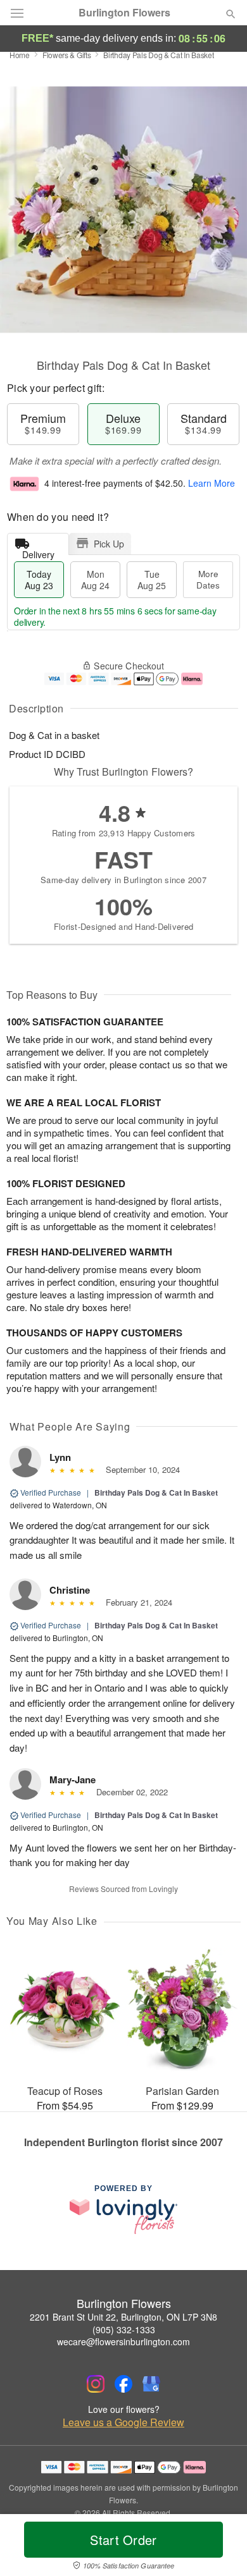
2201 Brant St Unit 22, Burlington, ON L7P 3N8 (123, 2317)
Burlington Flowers (124, 13)
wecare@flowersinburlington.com (123, 2341)
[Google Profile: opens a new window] (151, 2384)
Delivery (38, 552)
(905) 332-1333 (124, 2329)
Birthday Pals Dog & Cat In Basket (156, 1492)
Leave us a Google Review (123, 2422)
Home (20, 55)
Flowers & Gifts (67, 55)
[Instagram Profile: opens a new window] (96, 2384)
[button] (220, 2548)
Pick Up (109, 544)
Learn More (212, 483)
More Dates (208, 579)
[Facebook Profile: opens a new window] (123, 2384)
